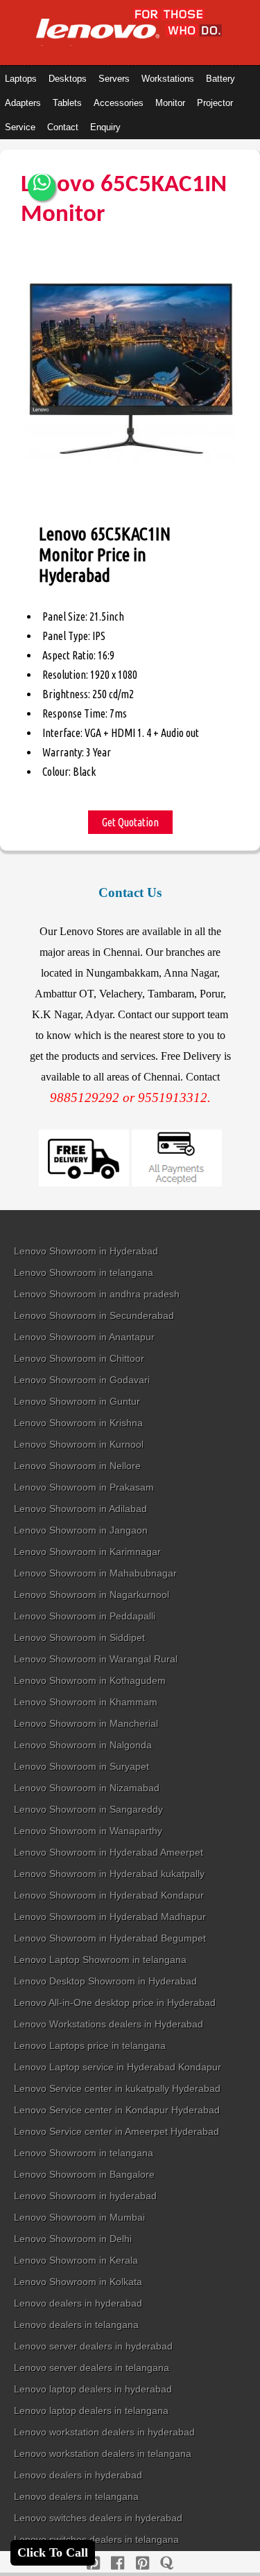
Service (20, 127)
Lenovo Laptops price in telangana (90, 2045)
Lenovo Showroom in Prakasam (84, 1487)
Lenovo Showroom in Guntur (77, 1401)
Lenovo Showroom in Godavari (82, 1380)
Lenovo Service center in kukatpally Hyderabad (117, 2088)
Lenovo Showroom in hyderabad (85, 2196)
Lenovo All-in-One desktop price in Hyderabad (115, 2002)
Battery (220, 79)
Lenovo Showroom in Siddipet (79, 1637)
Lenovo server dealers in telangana (92, 2368)
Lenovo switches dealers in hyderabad (98, 2518)
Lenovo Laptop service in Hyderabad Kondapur (118, 2067)
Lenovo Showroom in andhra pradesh (97, 1294)
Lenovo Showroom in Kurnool (79, 1444)
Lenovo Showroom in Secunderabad (94, 1315)
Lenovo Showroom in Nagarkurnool (92, 1595)
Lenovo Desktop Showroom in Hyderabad (105, 1981)
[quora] (167, 2563)
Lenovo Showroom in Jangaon (81, 1530)
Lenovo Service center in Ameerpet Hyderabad (116, 2131)
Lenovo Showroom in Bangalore (84, 2174)
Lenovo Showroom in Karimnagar (87, 1552)
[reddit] (142, 2563)
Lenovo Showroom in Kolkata (78, 2282)
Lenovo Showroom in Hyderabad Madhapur (110, 1917)
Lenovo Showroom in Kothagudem (90, 1680)
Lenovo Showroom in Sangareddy (88, 1809)
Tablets (67, 103)
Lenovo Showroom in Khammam (86, 1702)
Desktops (68, 79)
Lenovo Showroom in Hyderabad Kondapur (109, 1895)
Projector (215, 103)
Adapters (23, 103)
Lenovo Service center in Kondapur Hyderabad (117, 2110)
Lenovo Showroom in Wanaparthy (88, 1831)
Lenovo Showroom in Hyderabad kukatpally (109, 1874)
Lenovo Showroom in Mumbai (79, 2217)
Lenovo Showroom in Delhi (73, 2239)
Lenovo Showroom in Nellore (77, 1466)
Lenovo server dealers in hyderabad (93, 2346)
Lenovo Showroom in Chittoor (79, 1358)
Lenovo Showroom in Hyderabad (86, 1251)
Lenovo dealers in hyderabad (78, 2303)
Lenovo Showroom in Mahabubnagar (95, 1573)
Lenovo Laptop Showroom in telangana (100, 1960)
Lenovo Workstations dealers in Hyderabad (109, 2024)
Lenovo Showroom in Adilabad (80, 1509)
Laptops (21, 79)
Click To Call (53, 2552)
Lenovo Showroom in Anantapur (84, 1337)
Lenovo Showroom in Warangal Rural (96, 1659)
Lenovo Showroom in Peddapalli (85, 1616)
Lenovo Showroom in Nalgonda (83, 1745)
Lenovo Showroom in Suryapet (81, 1766)
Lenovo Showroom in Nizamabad (87, 1788)
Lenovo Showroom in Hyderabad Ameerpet (109, 1852)
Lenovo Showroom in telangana (84, 1272)
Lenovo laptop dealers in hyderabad (93, 2389)
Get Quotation (130, 822)
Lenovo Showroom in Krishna (78, 1423)
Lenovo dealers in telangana (76, 2325)
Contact (63, 127)
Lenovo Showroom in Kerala (76, 2260)
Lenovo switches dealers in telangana (96, 2539)
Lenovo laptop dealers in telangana (91, 2410)
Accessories (119, 103)
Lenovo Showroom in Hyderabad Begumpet (110, 1938)
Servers (114, 79)
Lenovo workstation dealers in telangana (103, 2453)
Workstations (168, 79)
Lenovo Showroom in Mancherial (86, 1723)
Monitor (170, 103)
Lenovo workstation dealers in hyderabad (104, 2432)
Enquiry (105, 127)
